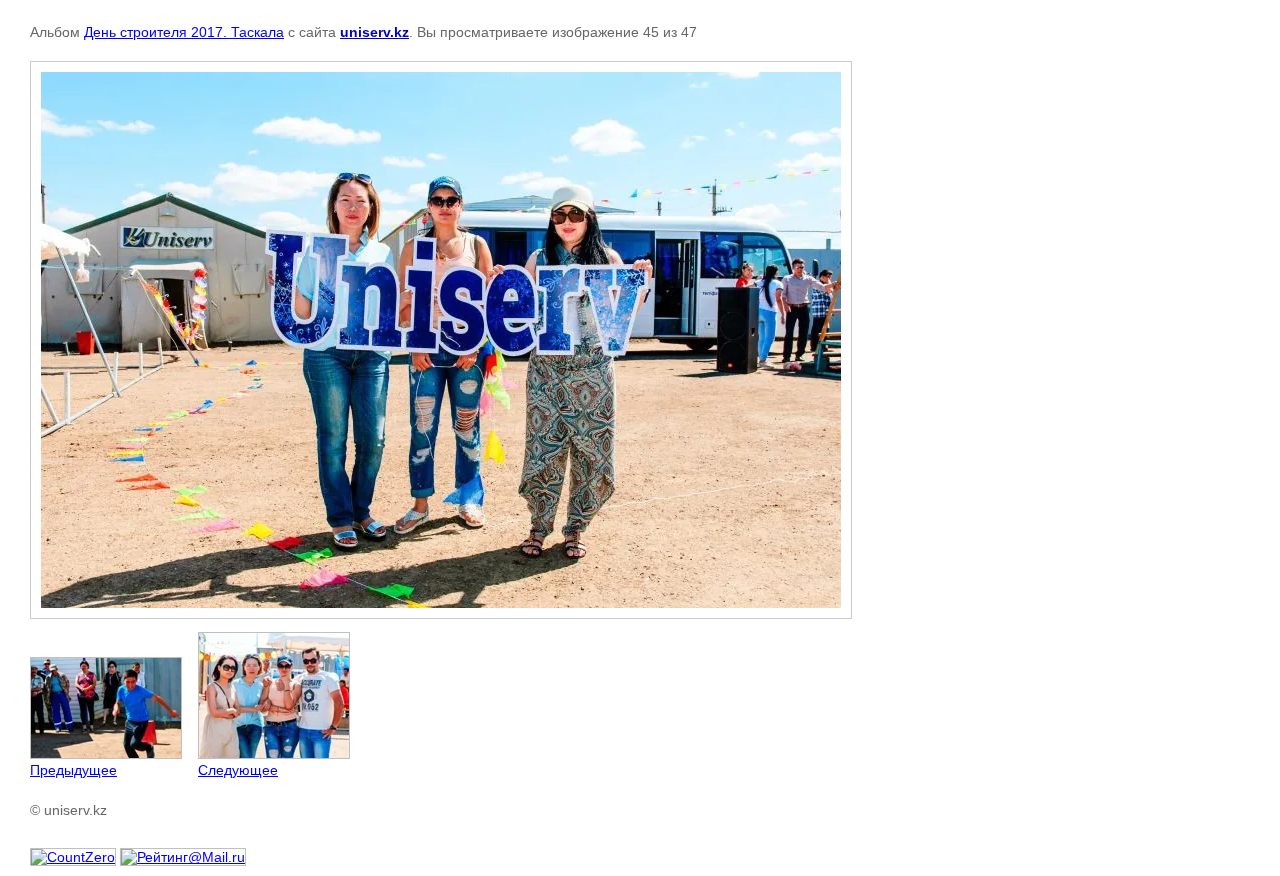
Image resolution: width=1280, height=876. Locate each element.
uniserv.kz (374, 32)
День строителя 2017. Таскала (184, 32)
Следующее (238, 770)
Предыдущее (73, 770)
